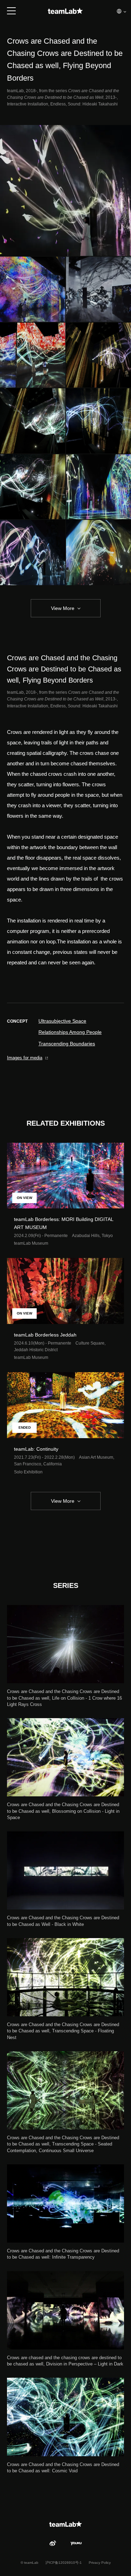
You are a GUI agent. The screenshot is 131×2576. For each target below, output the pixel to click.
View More (63, 608)
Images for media (25, 1058)
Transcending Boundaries (67, 1044)
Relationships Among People (70, 1032)
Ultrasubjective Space (62, 1021)
